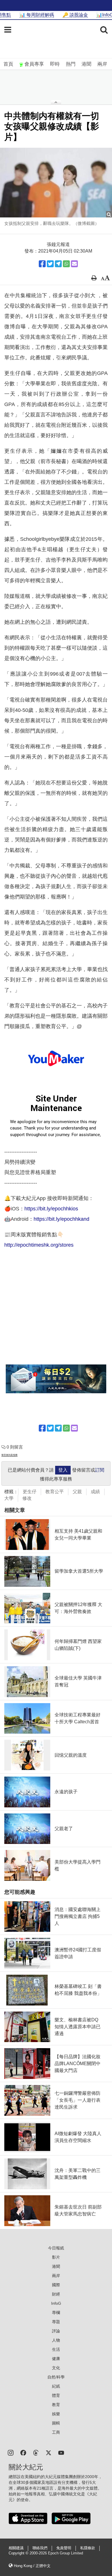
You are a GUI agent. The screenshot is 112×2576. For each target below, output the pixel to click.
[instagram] (11, 2452)
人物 (56, 2340)
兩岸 (102, 64)
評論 (56, 2331)
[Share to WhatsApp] (66, 264)
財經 (56, 2294)
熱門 (71, 64)
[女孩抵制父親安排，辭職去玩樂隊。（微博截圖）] (56, 182)
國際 (56, 2285)
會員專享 (34, 64)
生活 (56, 2349)
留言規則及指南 (9, 1455)
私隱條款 (88, 2548)
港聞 (86, 64)
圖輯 (56, 2423)
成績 (95, 1492)
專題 (56, 2322)
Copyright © (19, 2553)
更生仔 (30, 1492)
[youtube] (61, 2452)
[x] (49, 2452)
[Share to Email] (74, 264)
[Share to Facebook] (42, 264)
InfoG (56, 2303)
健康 (56, 2359)
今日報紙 (56, 2248)
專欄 (56, 2312)
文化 (56, 2368)
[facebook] (23, 2452)
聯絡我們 (40, 2548)
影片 (56, 2257)
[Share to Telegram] (58, 264)
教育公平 (55, 1492)
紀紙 (56, 2386)
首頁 (8, 64)
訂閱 (100, 1470)
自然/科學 (56, 2377)
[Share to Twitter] (50, 264)
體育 (56, 2395)
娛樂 (56, 2414)
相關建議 (16, 2548)
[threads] (36, 2452)
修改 (27, 1498)
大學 (9, 1498)
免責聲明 (64, 2548)
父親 (77, 1492)
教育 (56, 2405)
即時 (55, 64)
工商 (56, 2432)
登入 (63, 1470)
